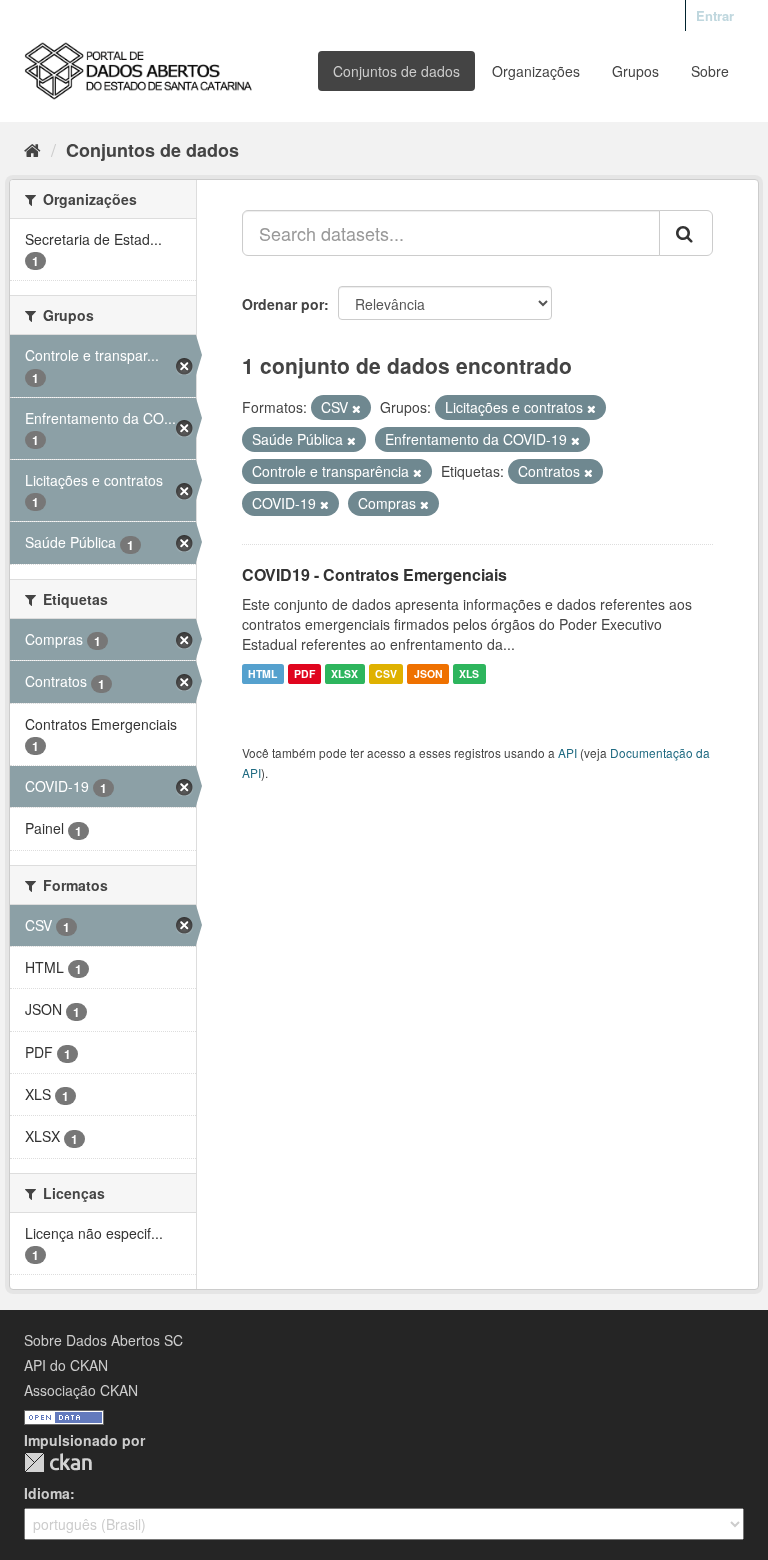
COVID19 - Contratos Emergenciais (374, 574)
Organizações (536, 71)
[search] (686, 233)
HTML (262, 673)
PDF (304, 673)
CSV (386, 673)
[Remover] (356, 408)
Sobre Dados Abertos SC (103, 1340)
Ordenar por (283, 304)
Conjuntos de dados (396, 71)
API (567, 752)
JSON (428, 673)
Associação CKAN (81, 1390)
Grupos (635, 71)
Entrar (715, 15)
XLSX (344, 673)
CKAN (58, 1462)
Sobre (710, 71)
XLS (469, 673)
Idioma (47, 1493)
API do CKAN (66, 1365)
